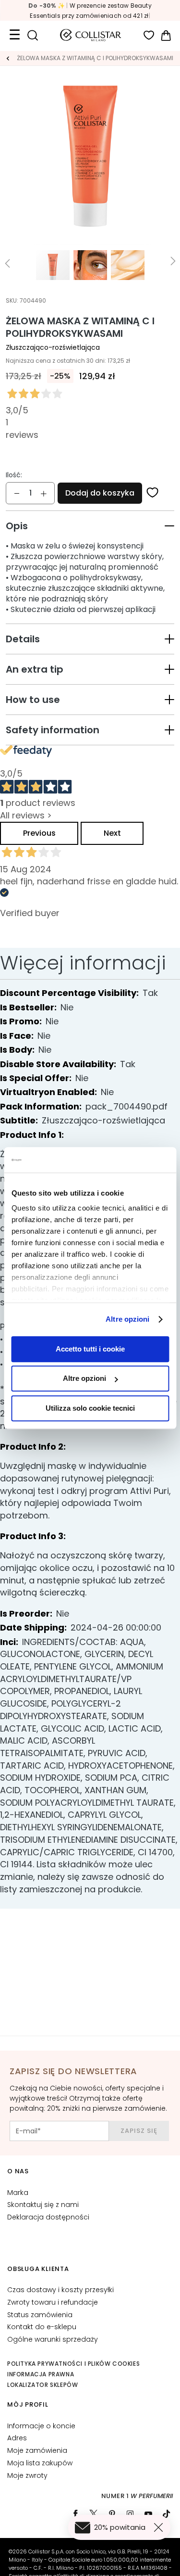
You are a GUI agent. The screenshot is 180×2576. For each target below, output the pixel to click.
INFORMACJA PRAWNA (41, 2374)
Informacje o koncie (41, 2426)
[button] (90, 526)
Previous (39, 833)
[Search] (32, 35)
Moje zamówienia (37, 2450)
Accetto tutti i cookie (90, 1349)
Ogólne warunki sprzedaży (53, 2339)
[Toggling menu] (14, 35)
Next (112, 833)
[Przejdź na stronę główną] (8, 58)
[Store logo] (91, 35)
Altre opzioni (127, 1319)
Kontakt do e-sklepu (42, 2327)
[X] (94, 2514)
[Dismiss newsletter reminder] (160, 2527)
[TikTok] (167, 2514)
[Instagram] (130, 2514)
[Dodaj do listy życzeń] (153, 493)
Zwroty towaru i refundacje (53, 2302)
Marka (18, 2193)
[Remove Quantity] (17, 493)
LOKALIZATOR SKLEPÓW (42, 2385)
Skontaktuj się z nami (43, 2205)
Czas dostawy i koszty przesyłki (60, 2290)
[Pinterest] (112, 2514)
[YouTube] (148, 2514)
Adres (17, 2438)
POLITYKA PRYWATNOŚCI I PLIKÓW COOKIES (73, 2364)
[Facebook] (75, 2514)
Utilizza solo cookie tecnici (90, 1408)
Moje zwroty (27, 2475)
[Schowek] (149, 35)
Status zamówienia (40, 2315)
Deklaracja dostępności (48, 2217)
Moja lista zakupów (40, 2463)
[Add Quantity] (44, 493)
